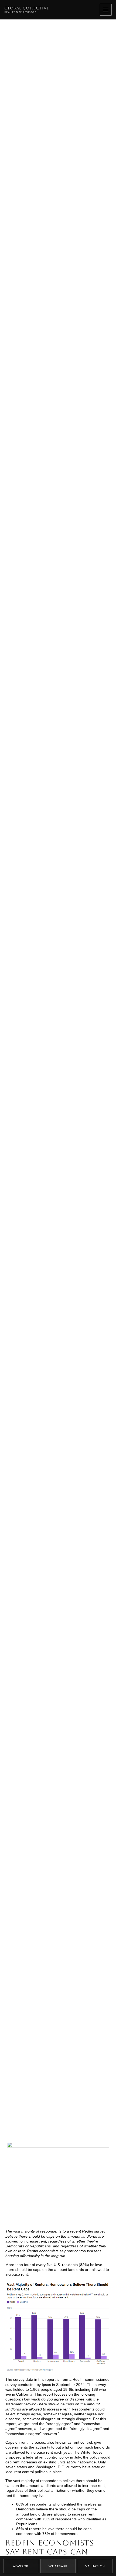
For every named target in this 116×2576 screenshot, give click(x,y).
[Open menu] (106, 10)
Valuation (95, 2566)
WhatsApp (58, 2566)
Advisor (21, 2566)
